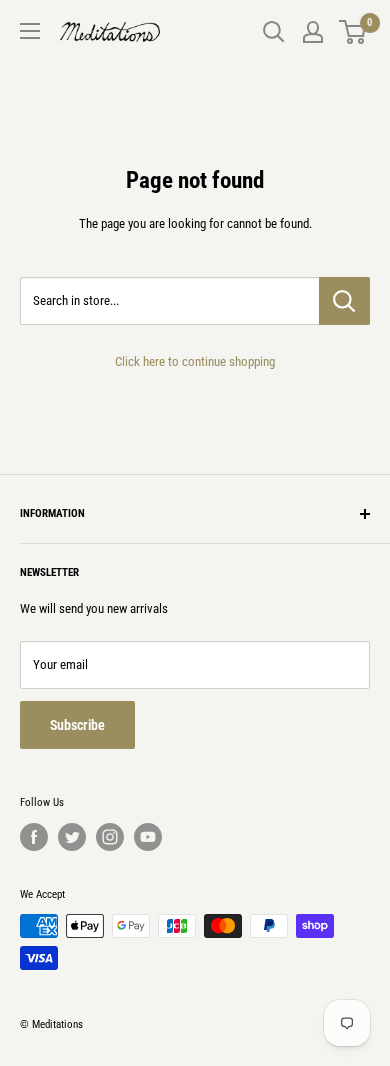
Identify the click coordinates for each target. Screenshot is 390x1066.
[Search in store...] (344, 301)
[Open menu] (30, 31)
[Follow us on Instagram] (110, 837)
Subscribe (77, 725)
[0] (353, 32)
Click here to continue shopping (195, 361)
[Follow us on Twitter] (72, 837)
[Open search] (274, 32)
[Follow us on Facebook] (34, 837)
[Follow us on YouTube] (148, 837)
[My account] (313, 32)
